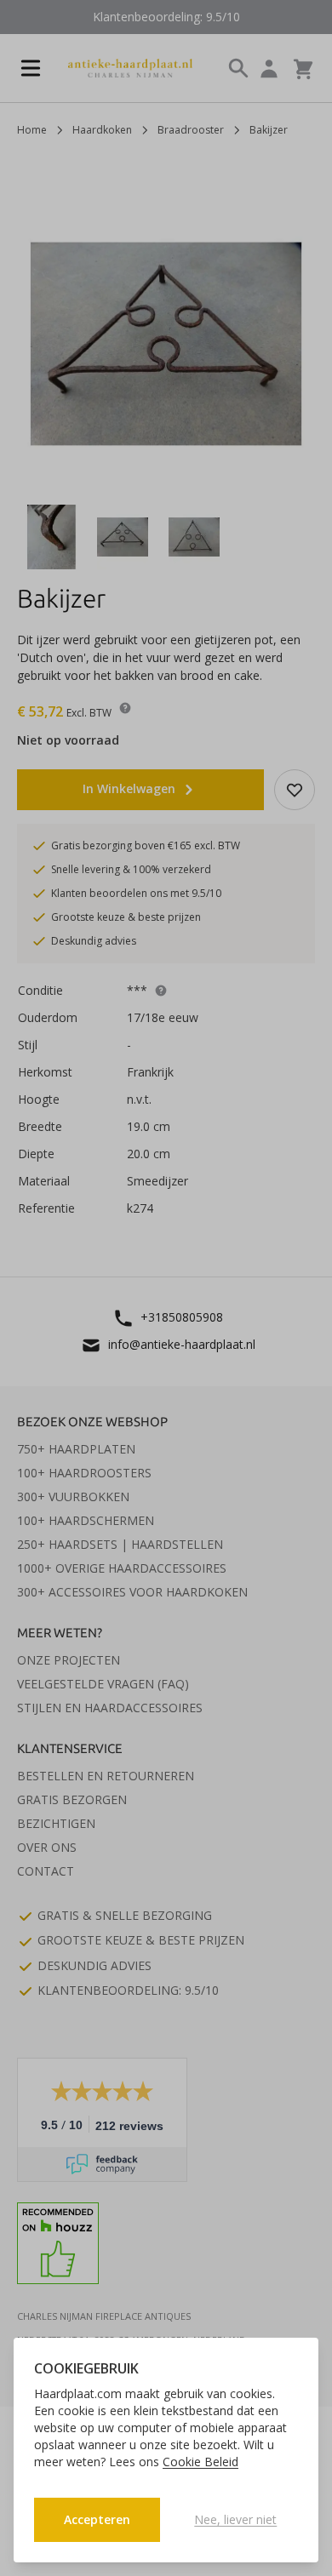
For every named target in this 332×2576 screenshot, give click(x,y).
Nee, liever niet (235, 2519)
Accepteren (97, 2519)
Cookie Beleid (200, 2462)
